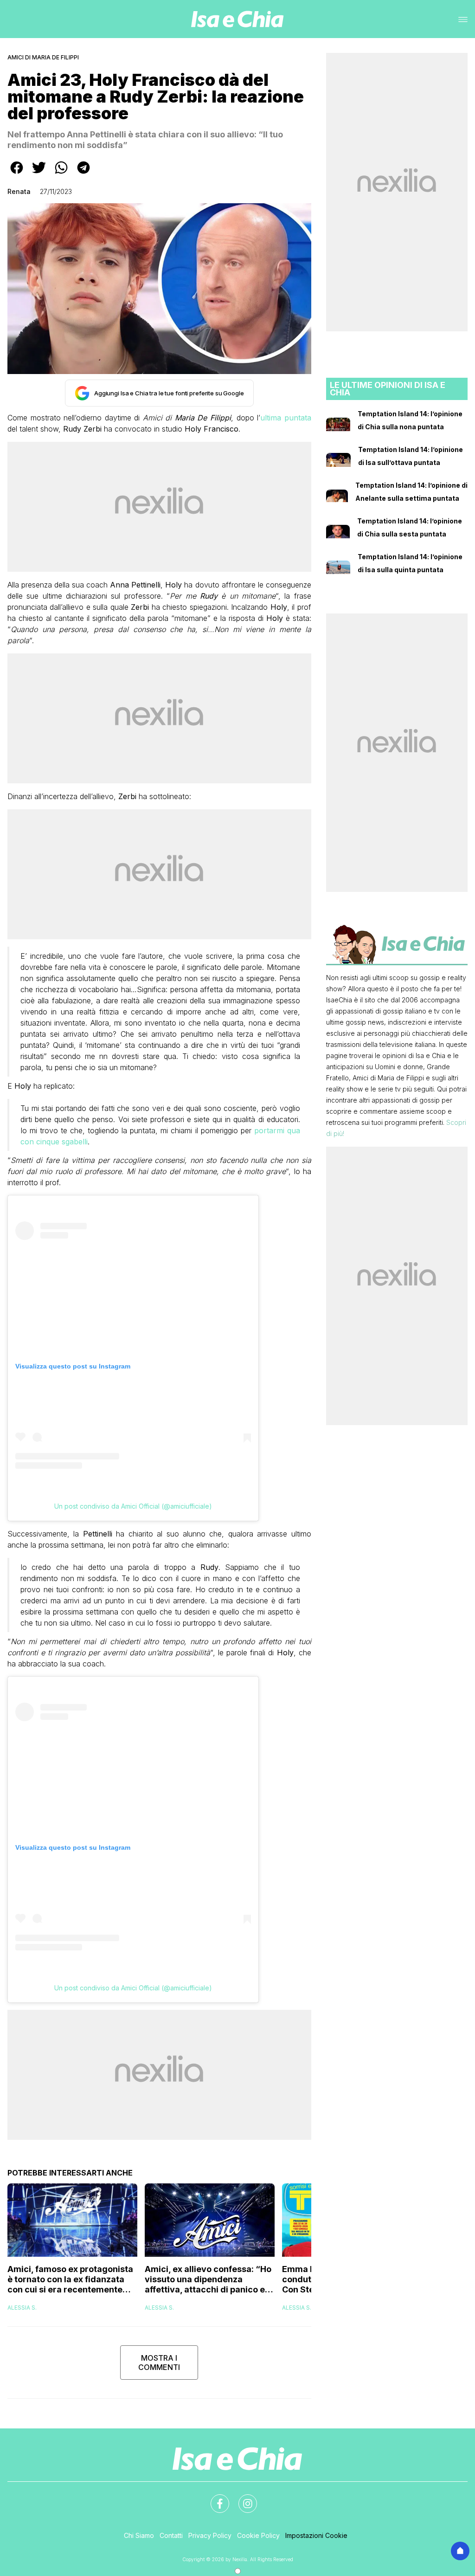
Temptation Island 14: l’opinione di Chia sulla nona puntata (410, 420)
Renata (19, 191)
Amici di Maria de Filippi (43, 57)
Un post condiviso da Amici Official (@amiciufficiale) (133, 1506)
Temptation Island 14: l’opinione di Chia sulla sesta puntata (410, 527)
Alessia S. (22, 2308)
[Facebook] (214, 2498)
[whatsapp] (61, 174)
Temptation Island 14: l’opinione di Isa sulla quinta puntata (410, 563)
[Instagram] (242, 2498)
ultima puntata (286, 418)
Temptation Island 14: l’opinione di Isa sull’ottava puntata (411, 456)
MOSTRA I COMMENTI (159, 2363)
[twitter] (39, 174)
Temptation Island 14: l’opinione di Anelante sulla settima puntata (411, 492)
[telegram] (83, 174)
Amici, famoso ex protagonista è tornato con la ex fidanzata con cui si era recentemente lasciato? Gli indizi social (70, 2279)
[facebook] (17, 174)
